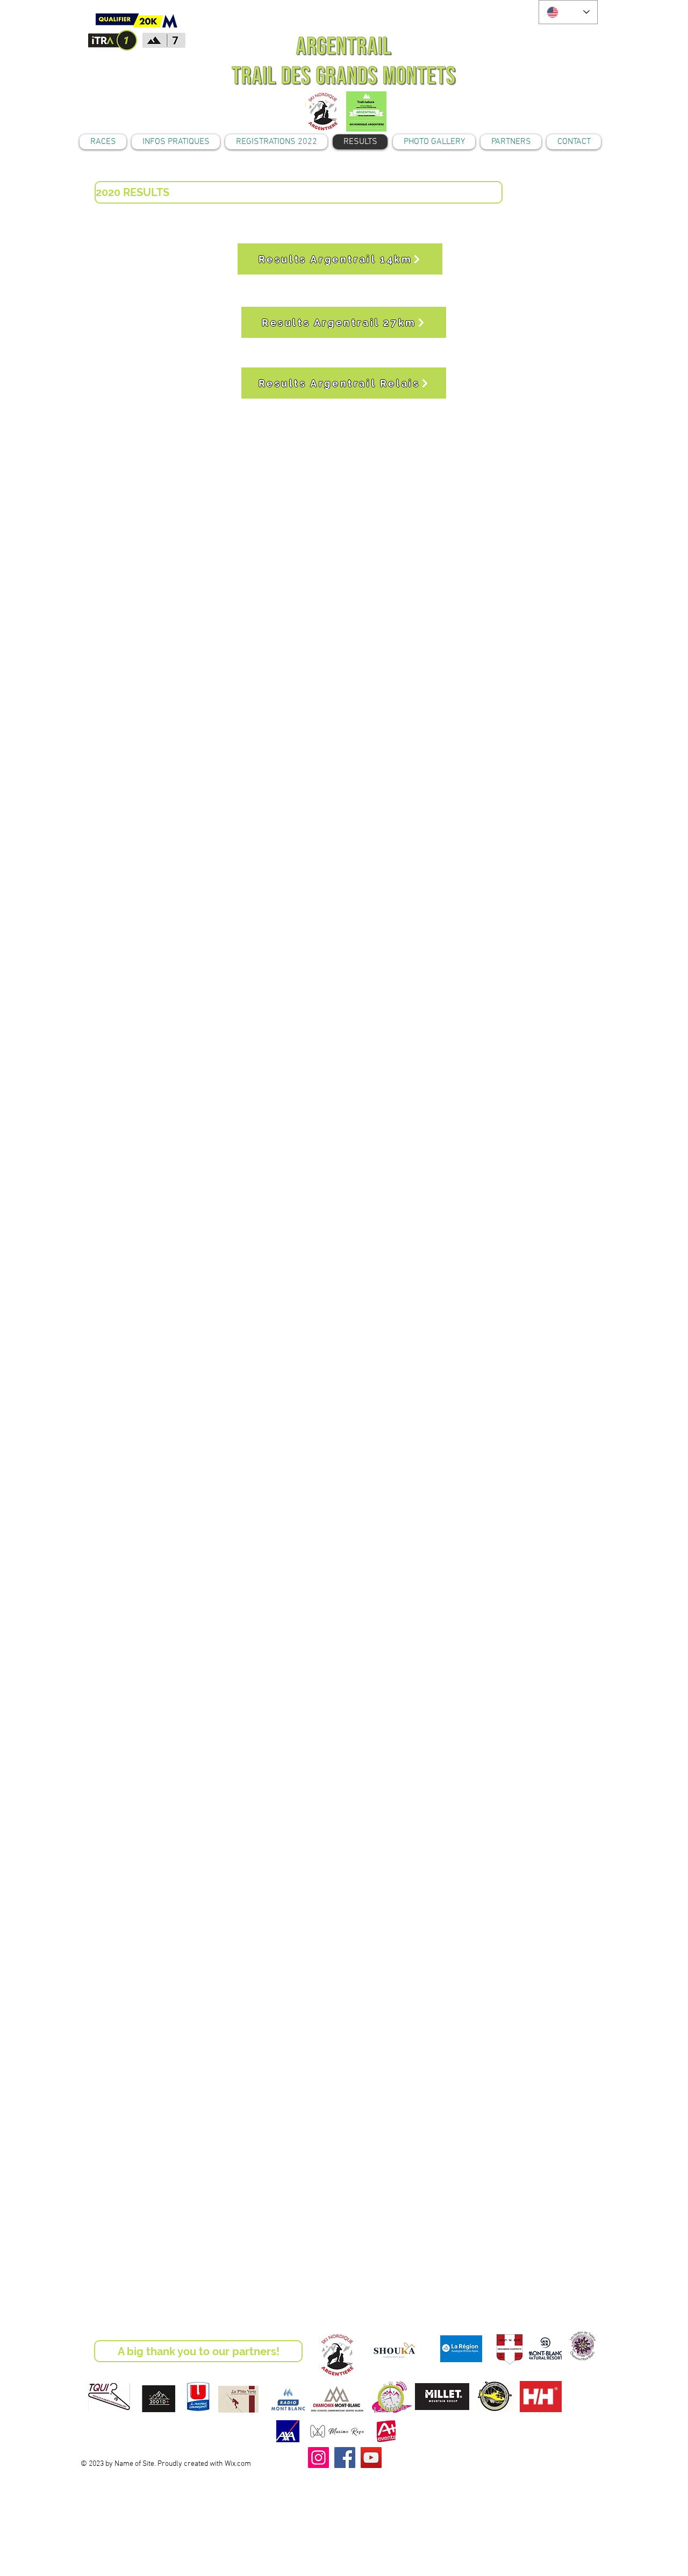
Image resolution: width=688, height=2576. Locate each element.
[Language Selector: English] (568, 12)
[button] (299, 192)
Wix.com (238, 2464)
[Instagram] (318, 2458)
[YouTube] (371, 2458)
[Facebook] (345, 2458)
